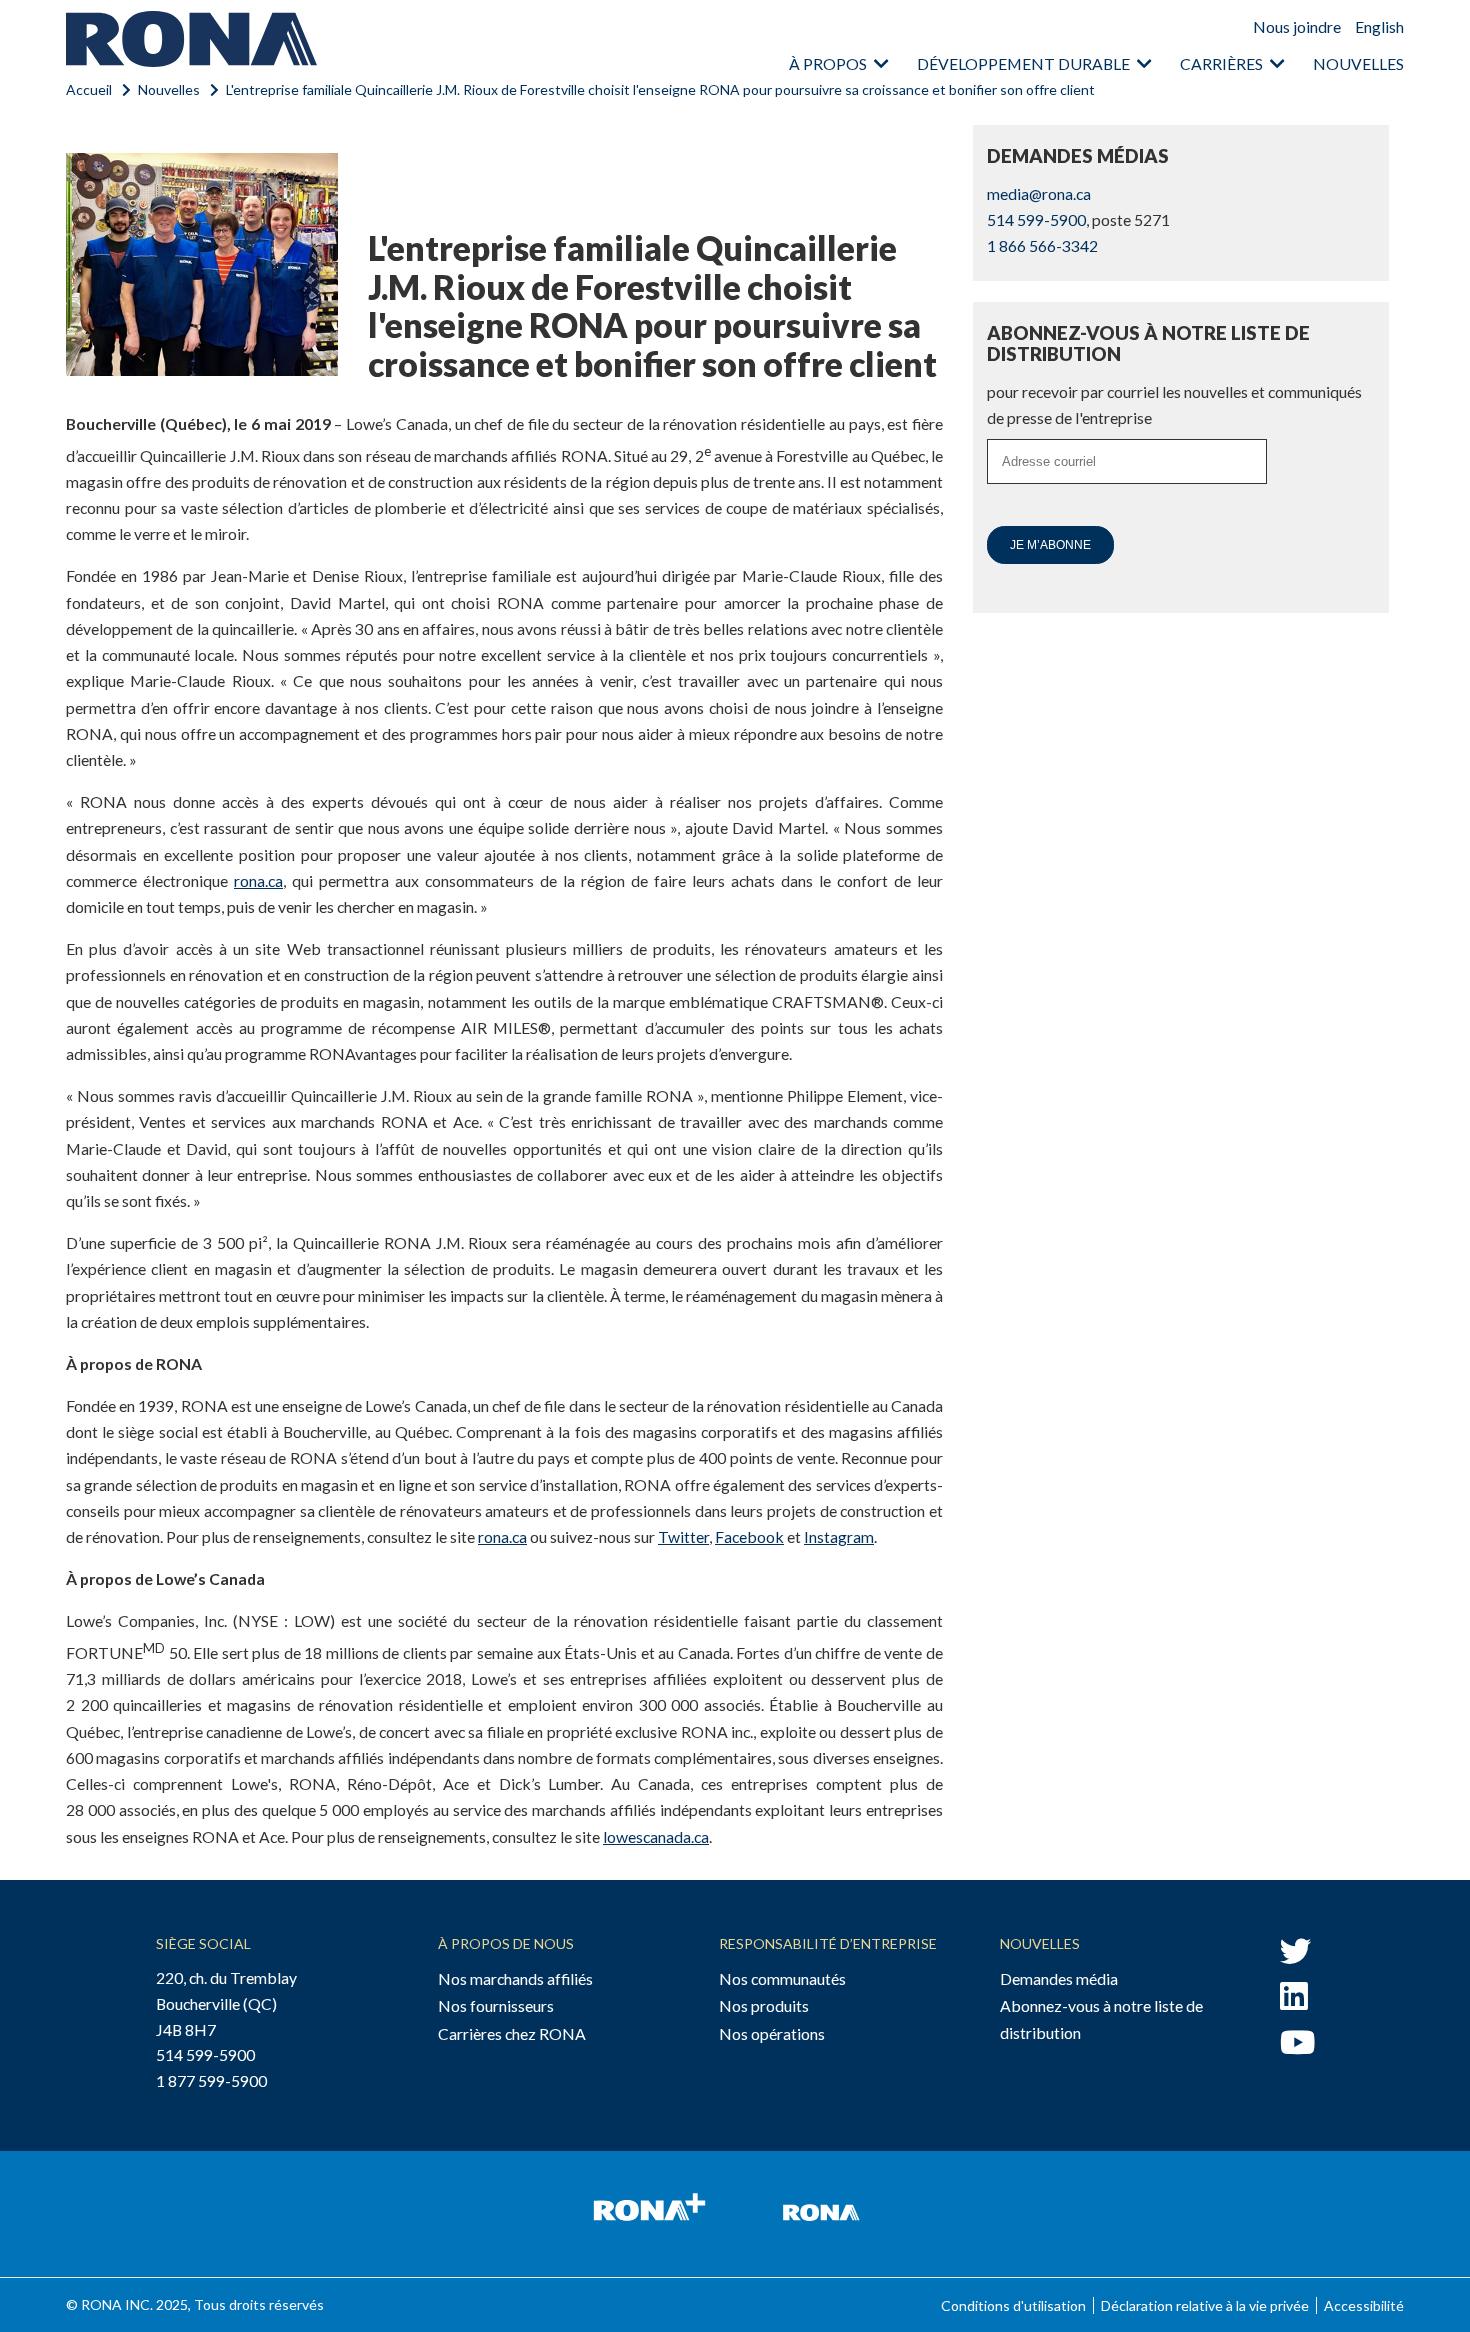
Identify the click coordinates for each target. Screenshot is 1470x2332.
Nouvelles (1358, 63)
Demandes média (1059, 1978)
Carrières (1221, 63)
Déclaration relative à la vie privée (1205, 2305)
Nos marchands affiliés (515, 1978)
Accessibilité (1364, 2305)
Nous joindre (1297, 26)
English (1379, 26)
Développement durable (1023, 63)
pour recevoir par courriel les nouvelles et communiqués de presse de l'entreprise (1174, 404)
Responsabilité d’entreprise (828, 1943)
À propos (828, 63)
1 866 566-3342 (1042, 245)
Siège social (203, 1943)
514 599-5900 (1036, 219)
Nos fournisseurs (496, 2005)
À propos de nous (506, 1943)
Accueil (89, 89)
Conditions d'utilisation (1013, 2305)
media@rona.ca (1039, 193)
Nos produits (764, 2005)
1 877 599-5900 (211, 2080)
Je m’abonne (1050, 545)
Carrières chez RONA (512, 2033)
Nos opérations (772, 2033)
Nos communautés (782, 1978)
